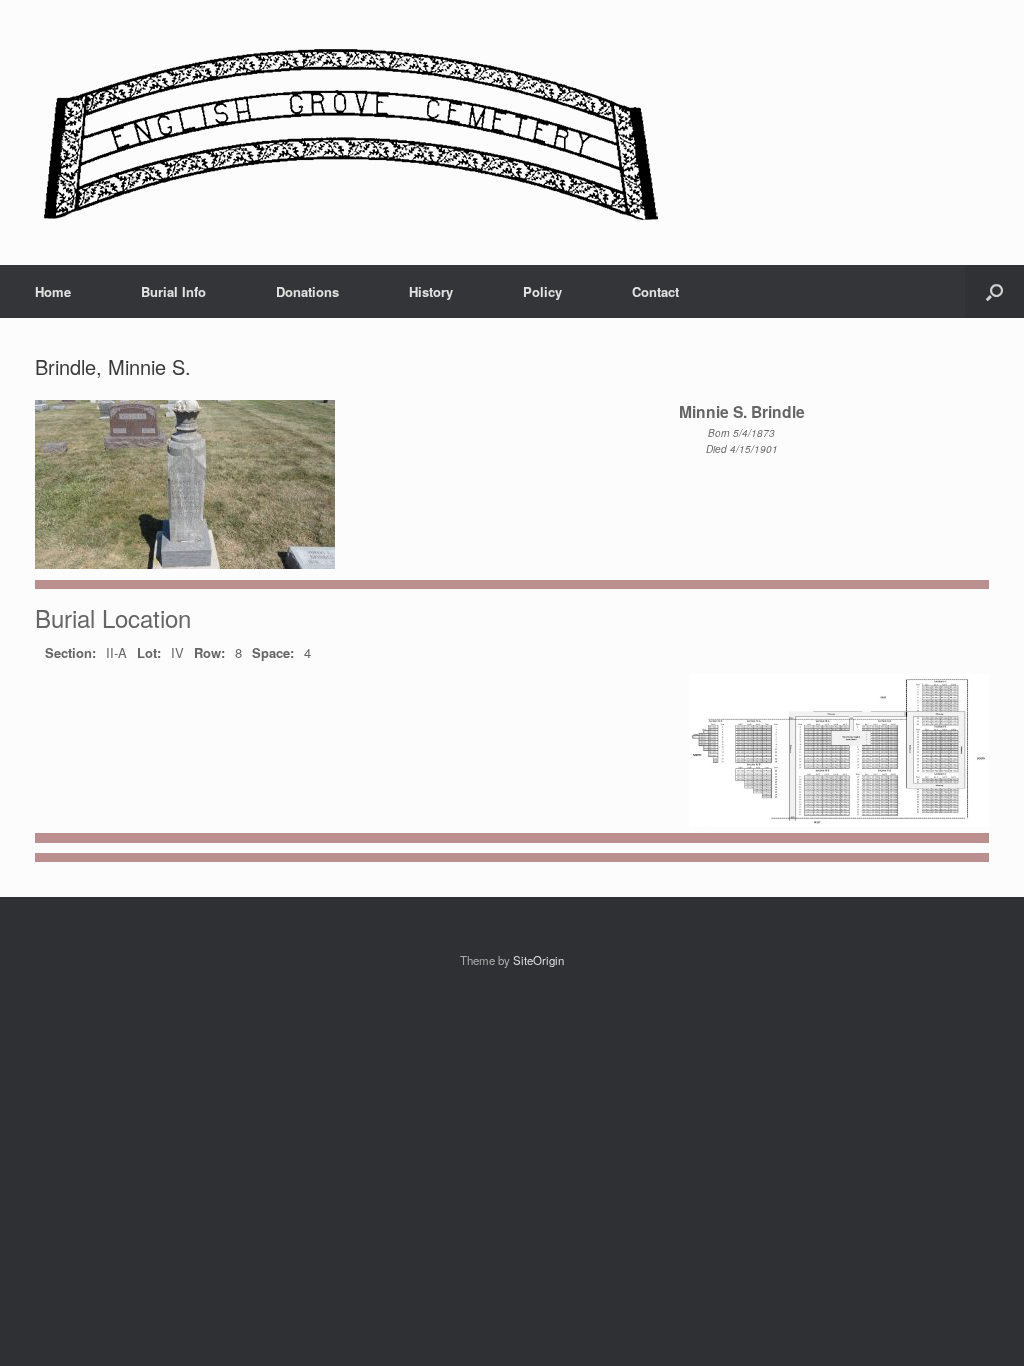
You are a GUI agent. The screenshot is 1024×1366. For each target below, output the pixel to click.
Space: (273, 652)
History (431, 291)
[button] (994, 291)
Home (53, 291)
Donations (307, 291)
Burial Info (173, 291)
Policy (542, 291)
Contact (655, 291)
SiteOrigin (538, 960)
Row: (209, 652)
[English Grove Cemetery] (347, 132)
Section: (70, 652)
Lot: (149, 652)
